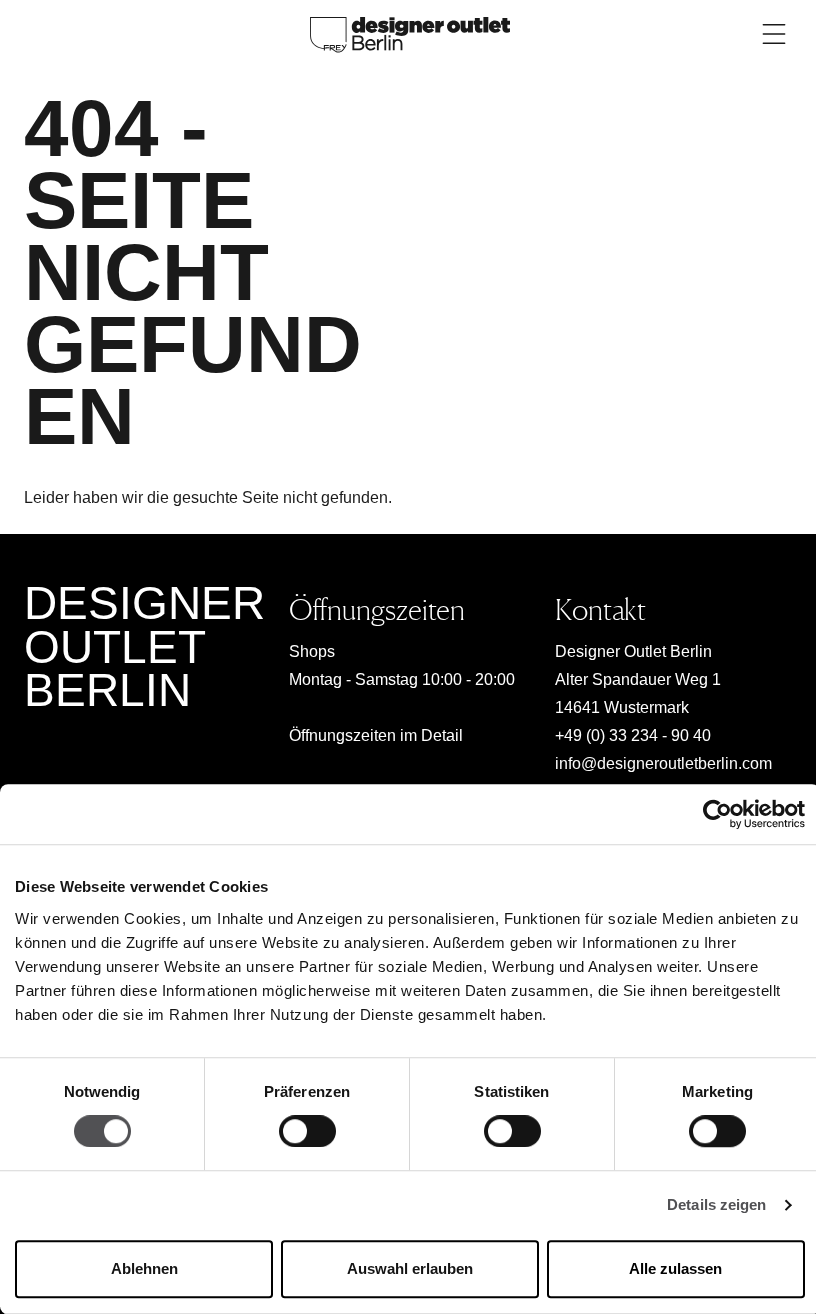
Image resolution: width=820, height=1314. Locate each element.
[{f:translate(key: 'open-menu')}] (774, 34)
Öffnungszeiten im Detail (376, 735)
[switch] (307, 1132)
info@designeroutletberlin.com (663, 763)
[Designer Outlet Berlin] (410, 33)
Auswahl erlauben (410, 1268)
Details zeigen (716, 1205)
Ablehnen (144, 1268)
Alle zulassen (675, 1268)
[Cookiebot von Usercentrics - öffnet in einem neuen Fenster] (717, 814)
